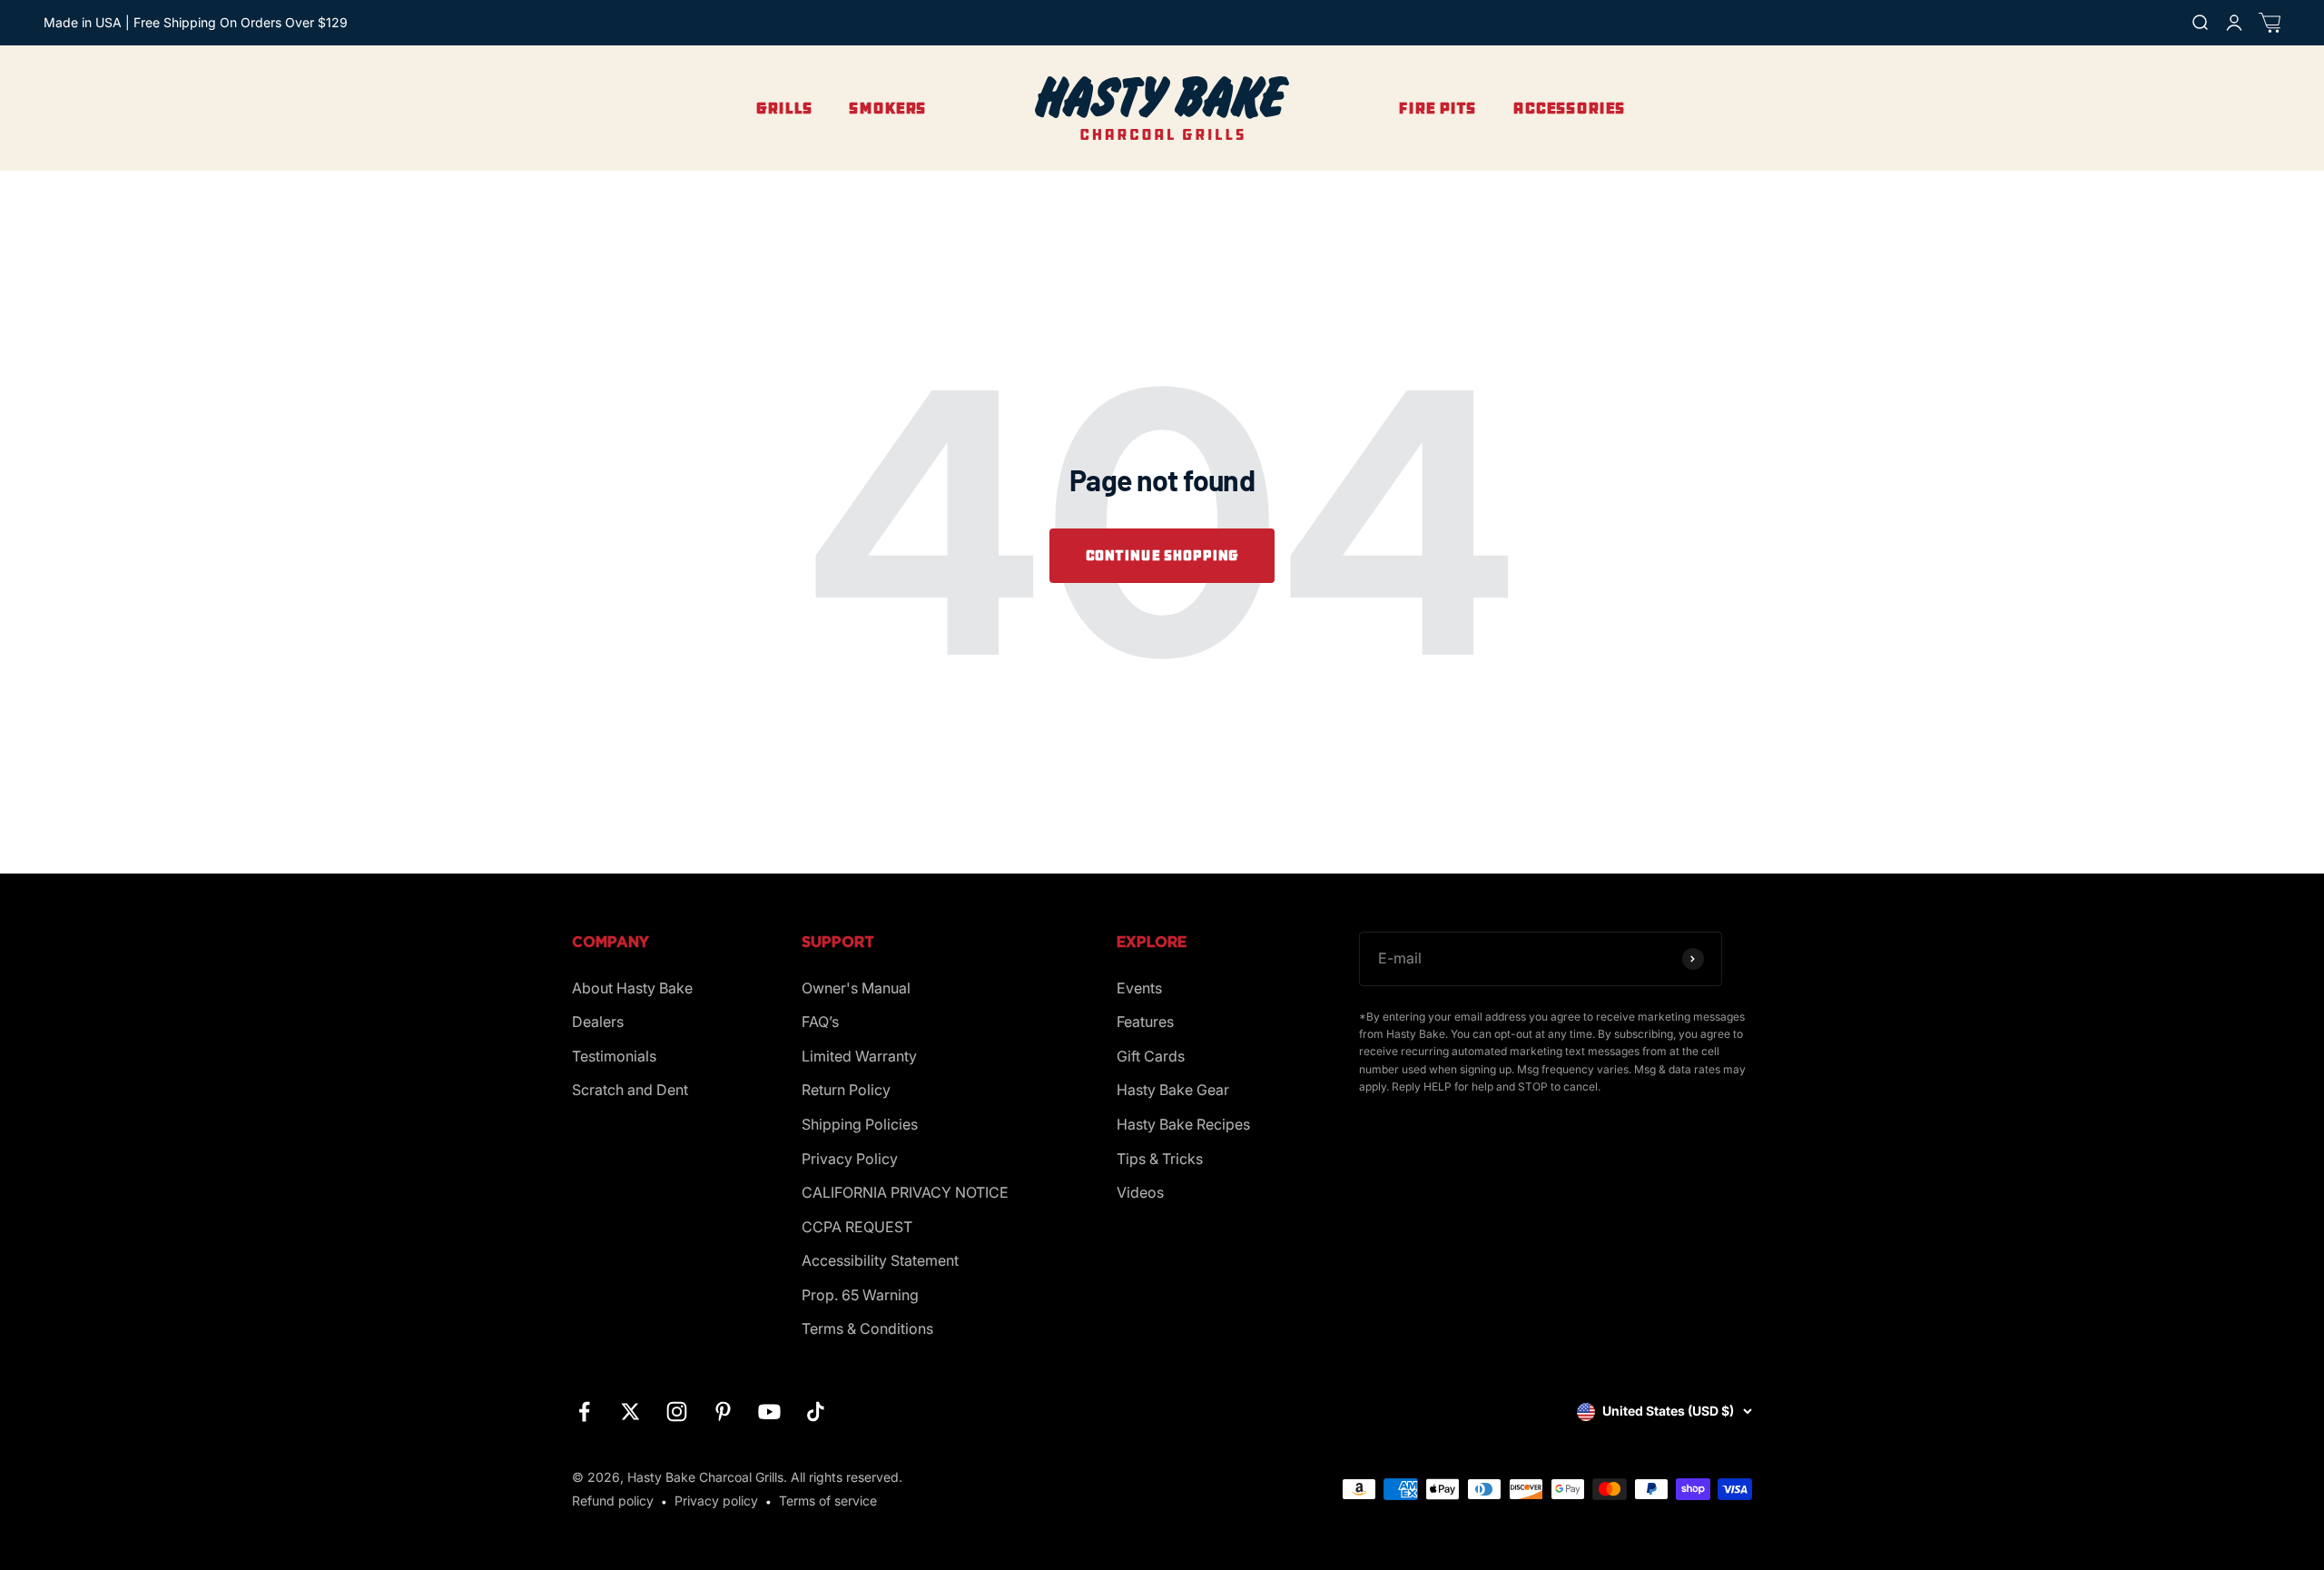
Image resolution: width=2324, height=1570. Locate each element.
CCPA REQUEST (857, 1227)
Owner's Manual (856, 988)
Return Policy (846, 1090)
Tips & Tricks (1160, 1159)
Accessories (1569, 108)
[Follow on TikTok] (816, 1412)
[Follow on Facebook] (584, 1412)
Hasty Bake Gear (1173, 1090)
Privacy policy (716, 1501)
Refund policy (613, 1501)
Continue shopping (1162, 555)
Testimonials (614, 1056)
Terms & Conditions (867, 1328)
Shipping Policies (860, 1124)
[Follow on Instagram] (677, 1412)
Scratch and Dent (630, 1090)
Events (1139, 988)
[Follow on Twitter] (630, 1412)
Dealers (598, 1022)
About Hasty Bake (632, 988)
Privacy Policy (850, 1159)
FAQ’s (820, 1022)
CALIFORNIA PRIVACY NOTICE (905, 1192)
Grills (784, 108)
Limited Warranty (859, 1056)
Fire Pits (1437, 108)
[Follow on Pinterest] (723, 1412)
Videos (1140, 1192)
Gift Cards (1151, 1056)
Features (1145, 1022)
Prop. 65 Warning (860, 1295)
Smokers (887, 108)
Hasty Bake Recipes (1183, 1124)
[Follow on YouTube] (769, 1412)
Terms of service (828, 1501)
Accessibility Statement (880, 1260)
